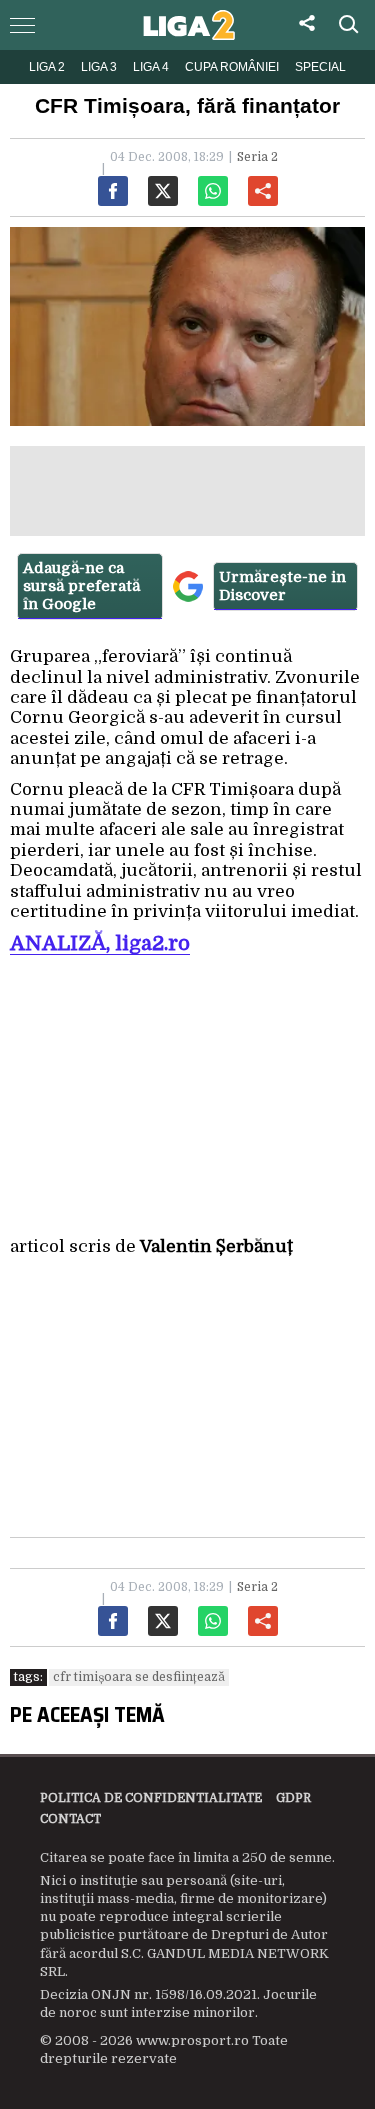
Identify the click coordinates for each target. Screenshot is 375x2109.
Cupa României (232, 67)
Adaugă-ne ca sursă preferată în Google (81, 586)
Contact (70, 1819)
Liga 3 (99, 67)
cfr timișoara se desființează (139, 1677)
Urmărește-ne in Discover (282, 586)
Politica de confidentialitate (151, 1798)
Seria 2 (257, 157)
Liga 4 (151, 67)
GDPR (293, 1798)
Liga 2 (47, 67)
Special (320, 67)
